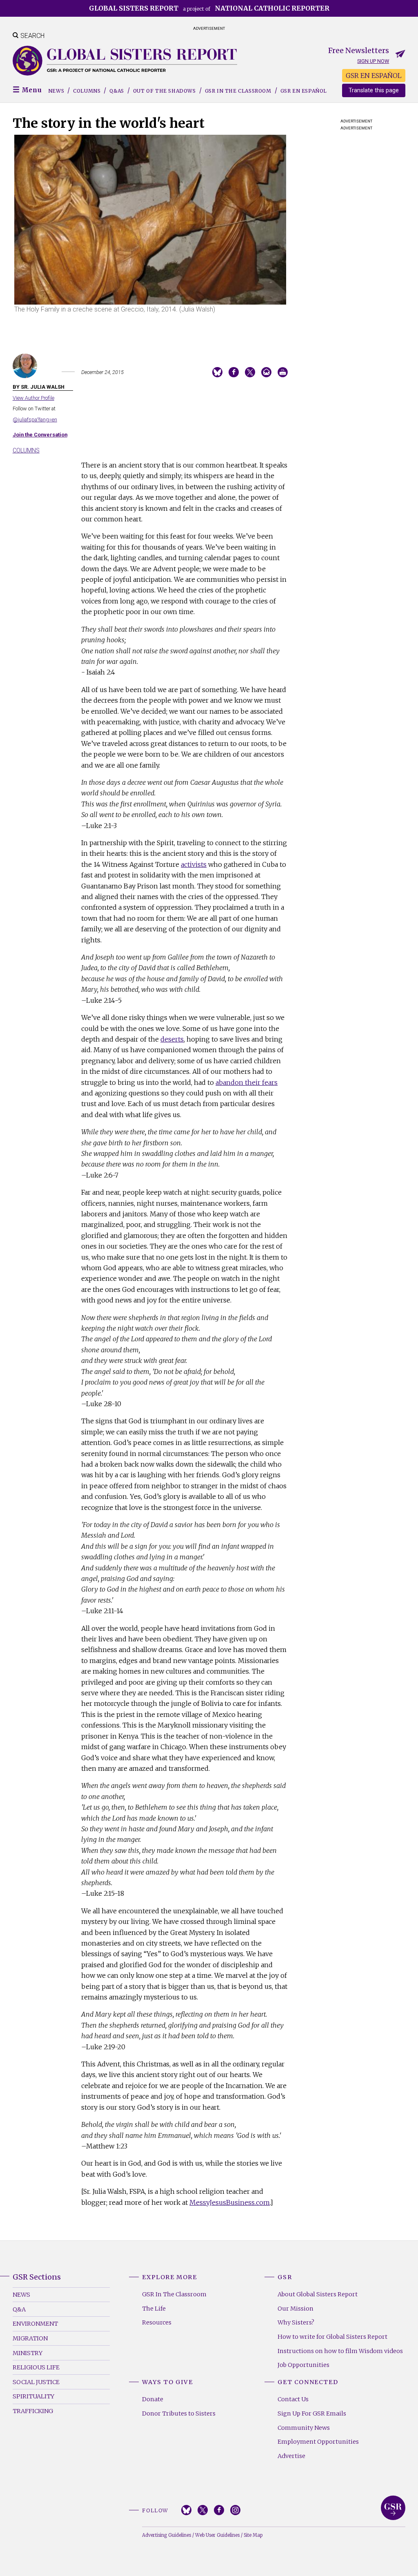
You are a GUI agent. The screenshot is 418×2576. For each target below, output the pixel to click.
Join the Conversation (40, 435)
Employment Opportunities (318, 2442)
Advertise (291, 2456)
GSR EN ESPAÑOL (374, 76)
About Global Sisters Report (318, 2294)
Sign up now (373, 61)
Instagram (235, 2510)
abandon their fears (247, 1082)
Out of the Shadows (165, 91)
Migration (30, 2338)
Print (283, 372)
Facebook (219, 2510)
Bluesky (186, 2510)
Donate (153, 2399)
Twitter (203, 2510)
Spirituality (33, 2396)
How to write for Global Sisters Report (332, 2337)
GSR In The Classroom (174, 2294)
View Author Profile (33, 398)
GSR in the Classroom (238, 91)
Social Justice (36, 2382)
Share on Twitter (250, 372)
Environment (35, 2324)
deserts (172, 1039)
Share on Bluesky (217, 372)
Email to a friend (266, 372)
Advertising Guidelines (167, 2535)
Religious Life (36, 2367)
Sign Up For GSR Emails (312, 2413)
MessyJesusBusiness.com (230, 2202)
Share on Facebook (234, 372)
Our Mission (296, 2309)
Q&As (117, 91)
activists (194, 864)
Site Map (253, 2535)
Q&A (19, 2309)
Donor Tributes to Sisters (179, 2413)
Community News (304, 2428)
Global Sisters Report (393, 2508)
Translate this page (374, 90)
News (56, 91)
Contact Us (293, 2399)
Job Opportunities (303, 2365)
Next (299, 239)
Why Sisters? (296, 2322)
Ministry (28, 2353)
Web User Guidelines (217, 2535)
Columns (87, 91)
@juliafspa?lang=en (35, 420)
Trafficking (33, 2411)
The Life (154, 2309)
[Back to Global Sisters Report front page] (125, 61)
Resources (157, 2322)
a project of (209, 8)
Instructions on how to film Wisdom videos (340, 2351)
